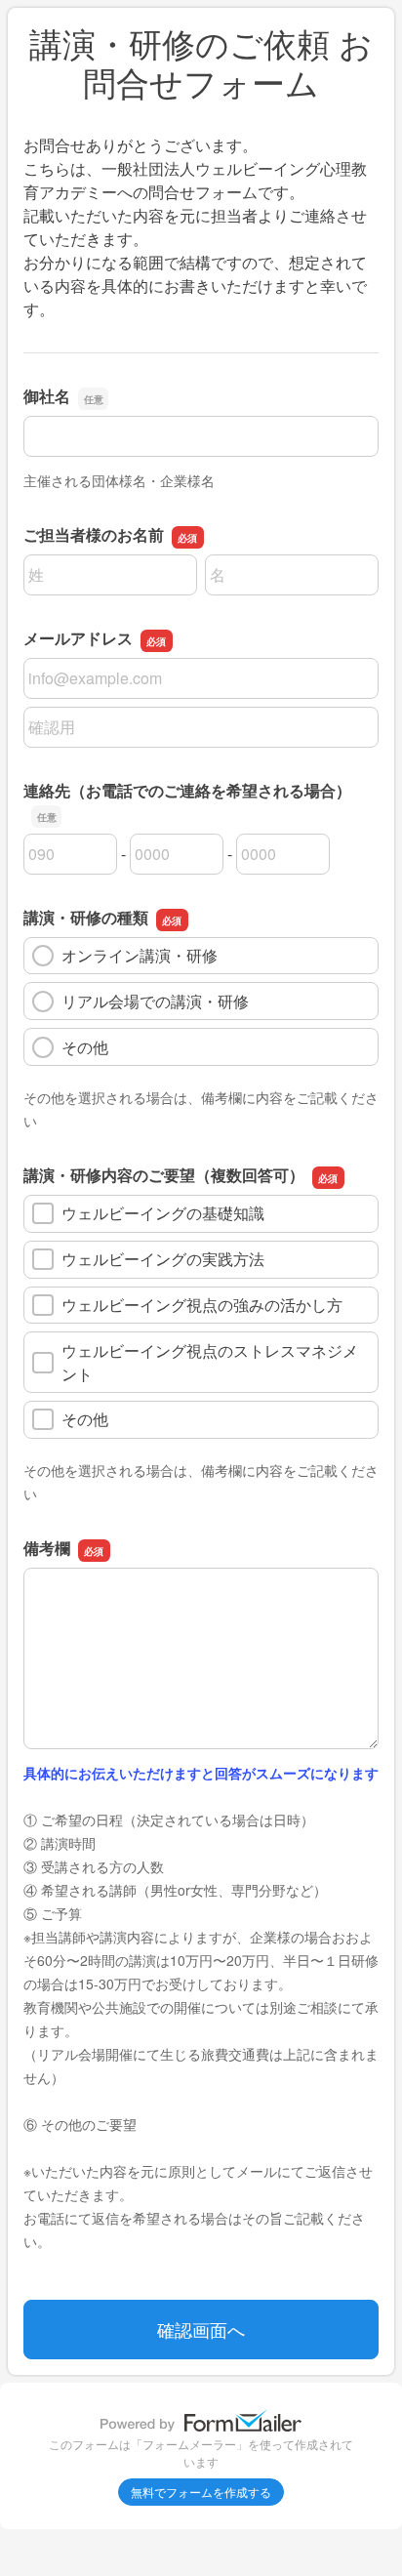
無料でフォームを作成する (201, 2492)
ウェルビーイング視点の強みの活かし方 (202, 1305)
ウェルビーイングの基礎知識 (163, 1213)
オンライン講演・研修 (140, 955)
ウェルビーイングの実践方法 (163, 1259)
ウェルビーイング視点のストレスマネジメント (210, 1362)
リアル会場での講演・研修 (155, 1001)
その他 (85, 1047)
